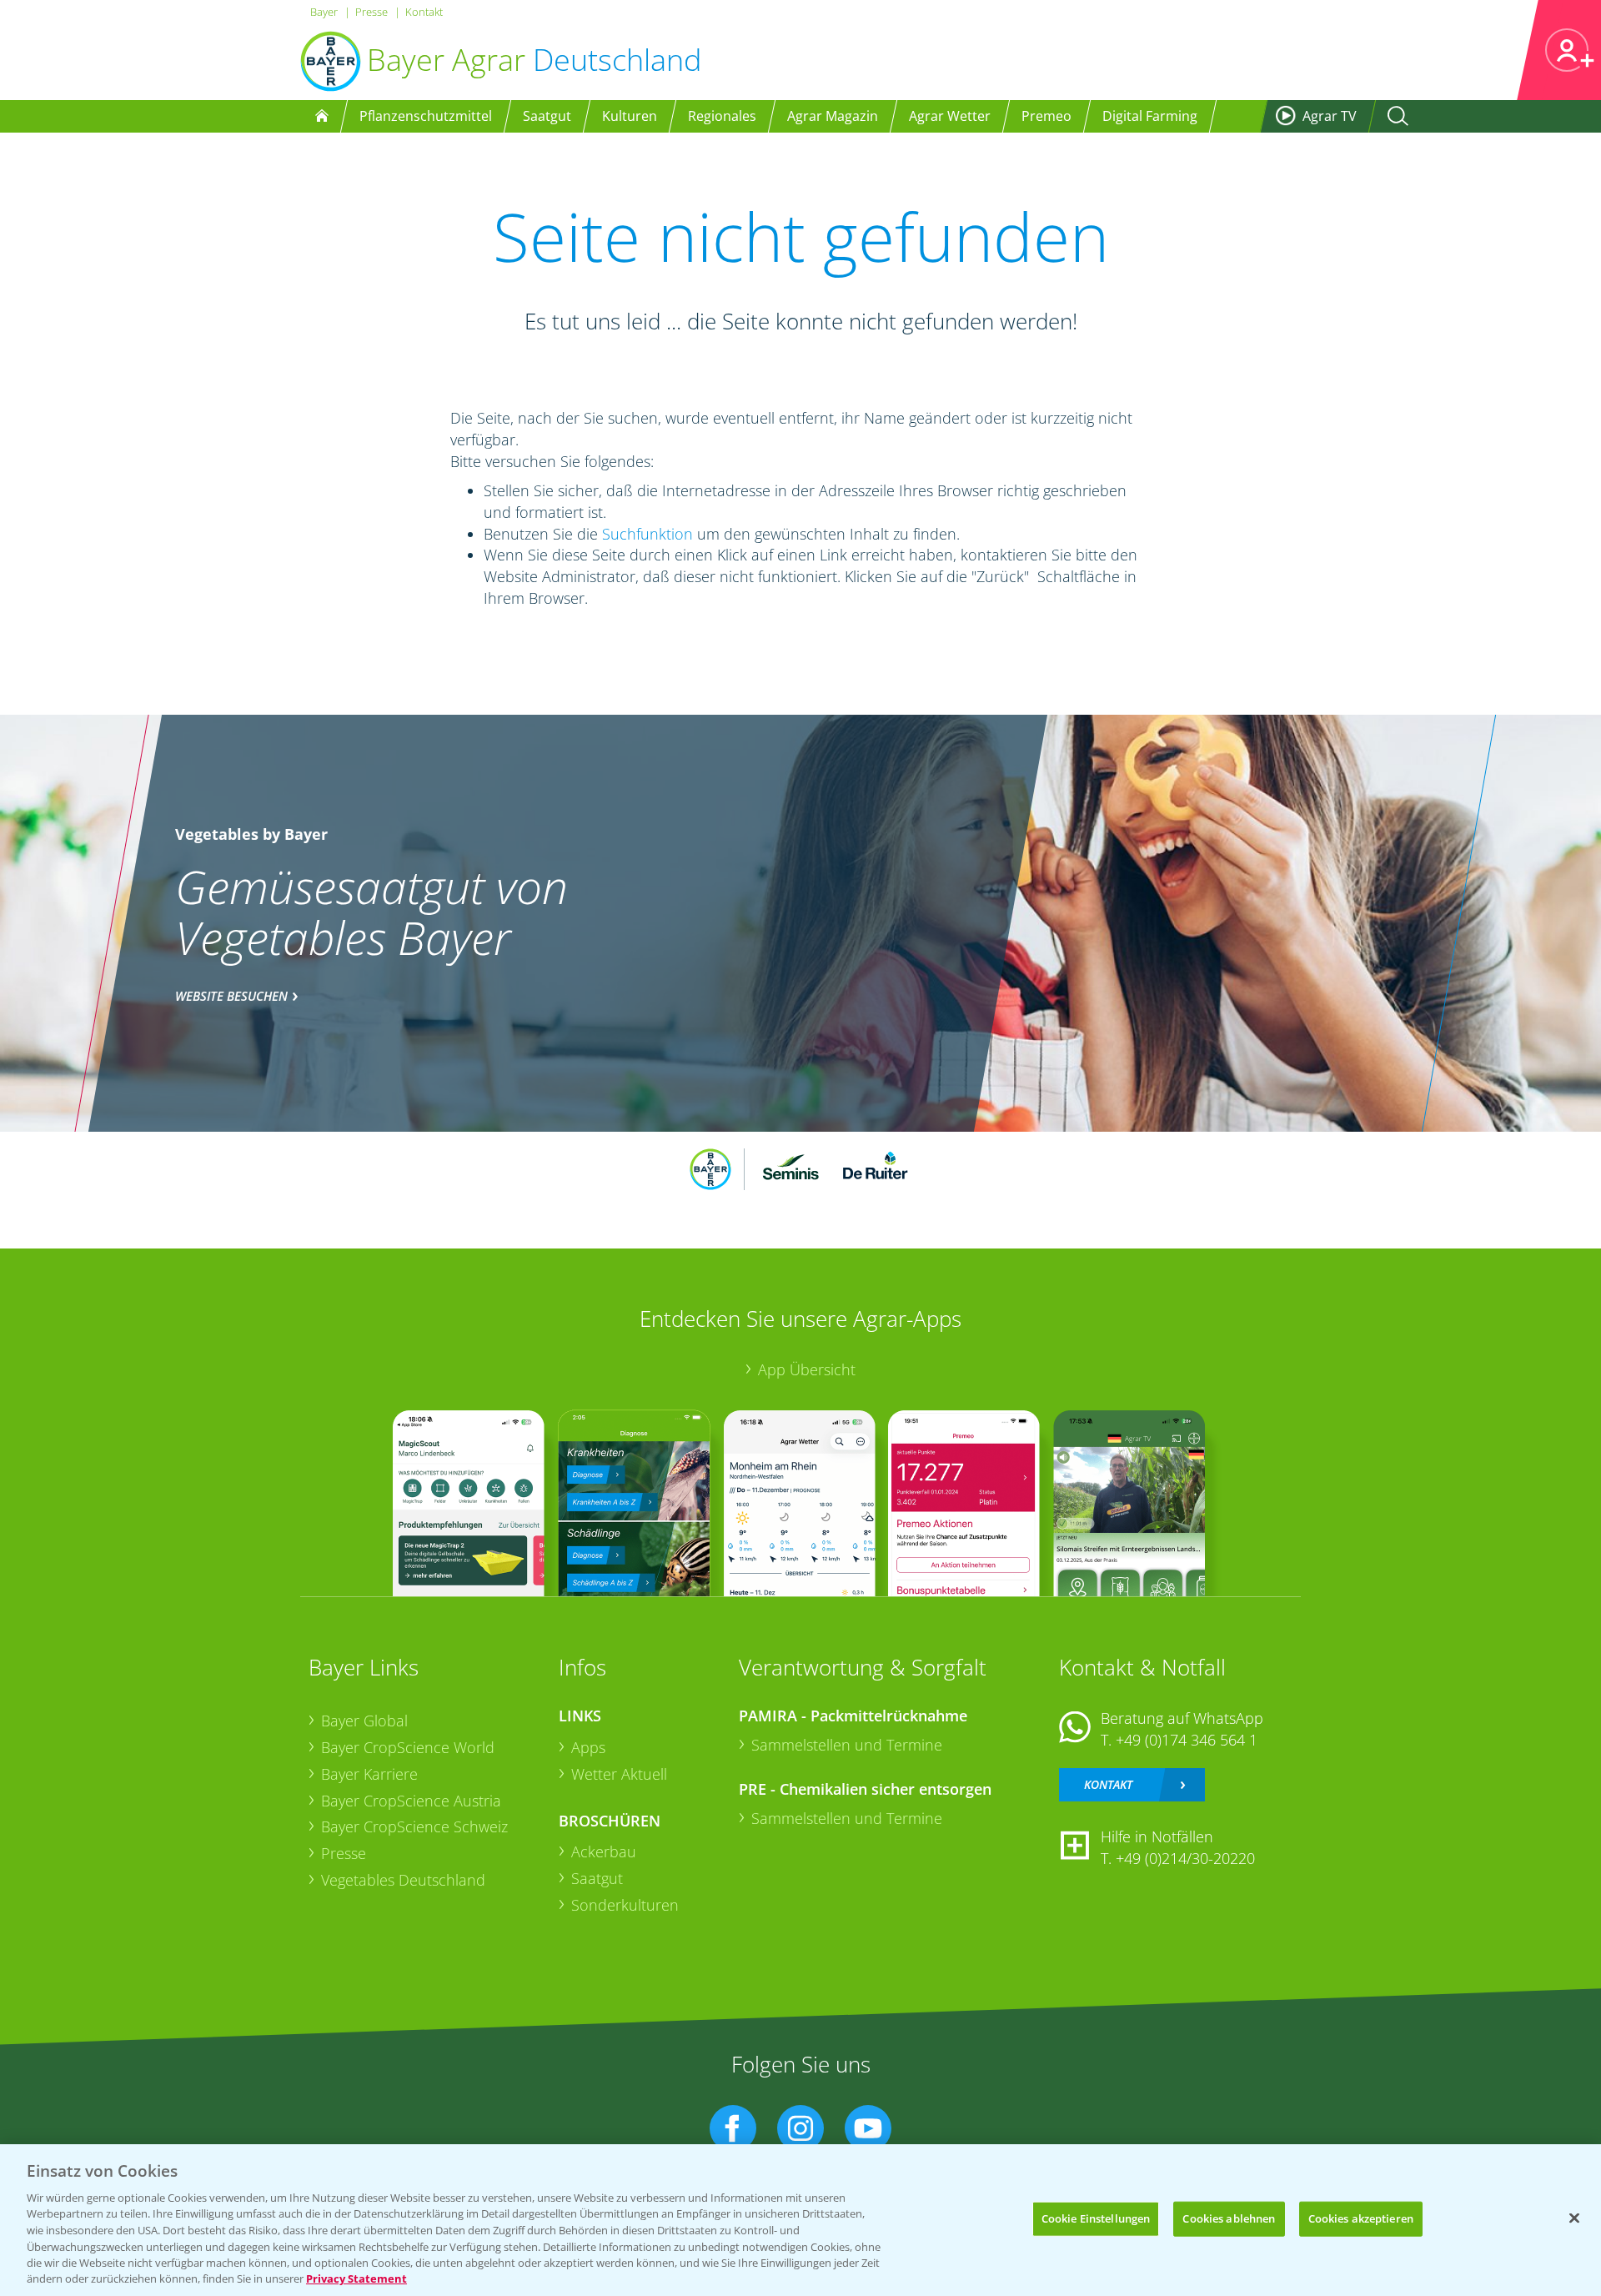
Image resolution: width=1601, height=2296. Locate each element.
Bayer (324, 12)
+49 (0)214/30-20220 (1185, 1858)
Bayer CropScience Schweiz (414, 1826)
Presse (371, 12)
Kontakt (424, 12)
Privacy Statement (356, 2278)
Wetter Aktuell (619, 1774)
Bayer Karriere (369, 1774)
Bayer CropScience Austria (411, 1801)
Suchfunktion (647, 534)
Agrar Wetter (950, 116)
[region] (800, 2220)
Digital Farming (1150, 116)
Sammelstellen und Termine (847, 1745)
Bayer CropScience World (408, 1747)
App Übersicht (807, 1369)
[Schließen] (1574, 2218)
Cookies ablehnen (1229, 2218)
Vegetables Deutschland (403, 1880)
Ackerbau (604, 1851)
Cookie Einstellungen (1096, 2218)
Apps (588, 1747)
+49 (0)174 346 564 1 (1187, 1740)
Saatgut (597, 1878)
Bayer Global (364, 1721)
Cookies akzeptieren (1361, 2218)
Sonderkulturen (625, 1905)
